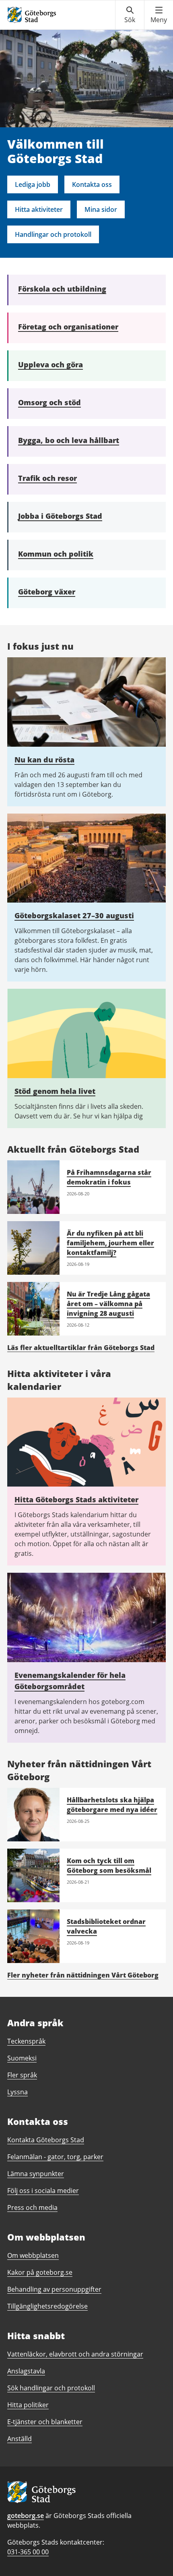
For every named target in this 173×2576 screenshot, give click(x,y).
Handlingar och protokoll (53, 234)
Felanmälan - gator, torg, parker (55, 2157)
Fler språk (22, 2075)
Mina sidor (101, 209)
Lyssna (18, 2092)
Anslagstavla (26, 2371)
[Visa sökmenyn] (130, 15)
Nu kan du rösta (44, 760)
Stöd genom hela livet (55, 1091)
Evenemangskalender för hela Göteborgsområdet (70, 1681)
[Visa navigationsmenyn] (159, 15)
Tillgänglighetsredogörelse (47, 2306)
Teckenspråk (26, 2041)
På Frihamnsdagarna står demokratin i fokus (109, 1177)
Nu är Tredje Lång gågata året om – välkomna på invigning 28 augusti (108, 1304)
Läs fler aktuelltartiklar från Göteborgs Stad (81, 1348)
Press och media (32, 2207)
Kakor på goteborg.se (40, 2272)
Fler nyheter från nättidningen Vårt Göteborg (83, 1975)
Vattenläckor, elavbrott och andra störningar (75, 2354)
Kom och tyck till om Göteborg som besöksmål (109, 1866)
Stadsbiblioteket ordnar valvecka (106, 1926)
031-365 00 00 (28, 2552)
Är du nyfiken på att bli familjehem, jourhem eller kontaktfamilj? (110, 1243)
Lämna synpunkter (36, 2174)
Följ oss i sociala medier (43, 2191)
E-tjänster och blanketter (45, 2422)
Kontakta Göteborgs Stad (46, 2140)
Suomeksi (22, 2058)
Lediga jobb (33, 184)
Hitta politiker (28, 2405)
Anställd (20, 2439)
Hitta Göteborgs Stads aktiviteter (76, 1499)
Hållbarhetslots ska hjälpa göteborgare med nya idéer (112, 1805)
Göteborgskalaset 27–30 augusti (74, 915)
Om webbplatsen (33, 2255)
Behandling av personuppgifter (54, 2289)
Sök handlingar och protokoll (51, 2388)
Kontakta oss (92, 184)
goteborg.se (26, 2516)
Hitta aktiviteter (39, 209)
